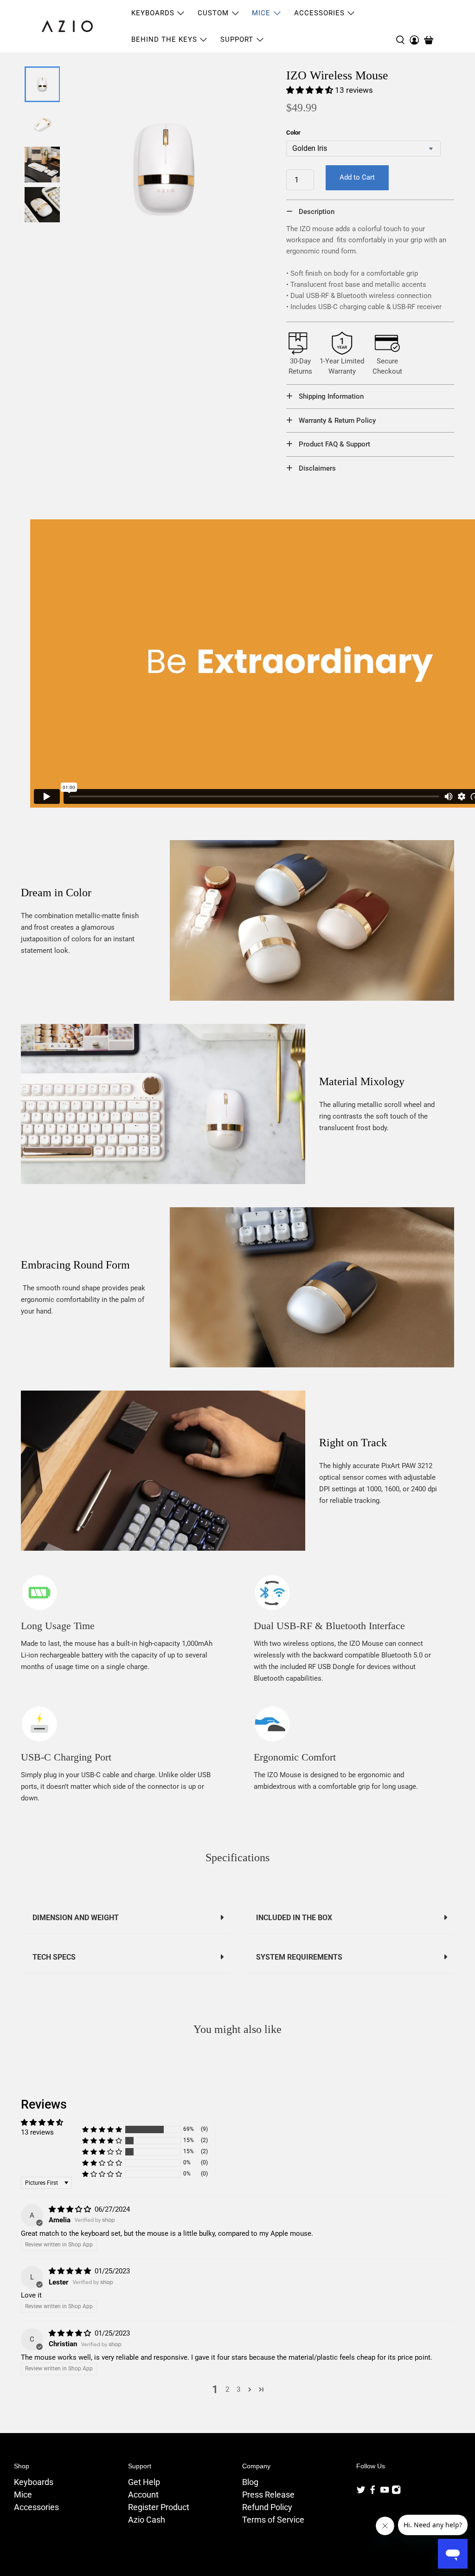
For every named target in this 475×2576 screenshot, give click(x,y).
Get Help (144, 2482)
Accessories (36, 2507)
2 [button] (227, 2389)
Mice (23, 2495)
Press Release (268, 2495)
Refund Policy (267, 2507)
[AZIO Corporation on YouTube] (385, 2492)
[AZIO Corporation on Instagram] (396, 2492)
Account (143, 2495)
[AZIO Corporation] (67, 26)
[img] (70, 2209)
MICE (261, 13)
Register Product (159, 2507)
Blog (250, 2482)
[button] (310, 90)
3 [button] (238, 2389)
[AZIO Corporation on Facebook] (372, 2492)
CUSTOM (213, 13)
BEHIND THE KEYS (164, 39)
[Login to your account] (414, 26)
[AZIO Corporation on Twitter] (361, 2492)
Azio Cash (147, 2520)
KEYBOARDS (153, 13)
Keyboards (34, 2482)
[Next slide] (41, 210)
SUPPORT (237, 39)
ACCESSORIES (319, 13)
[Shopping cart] (429, 40)
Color (293, 133)
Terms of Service (273, 2520)
